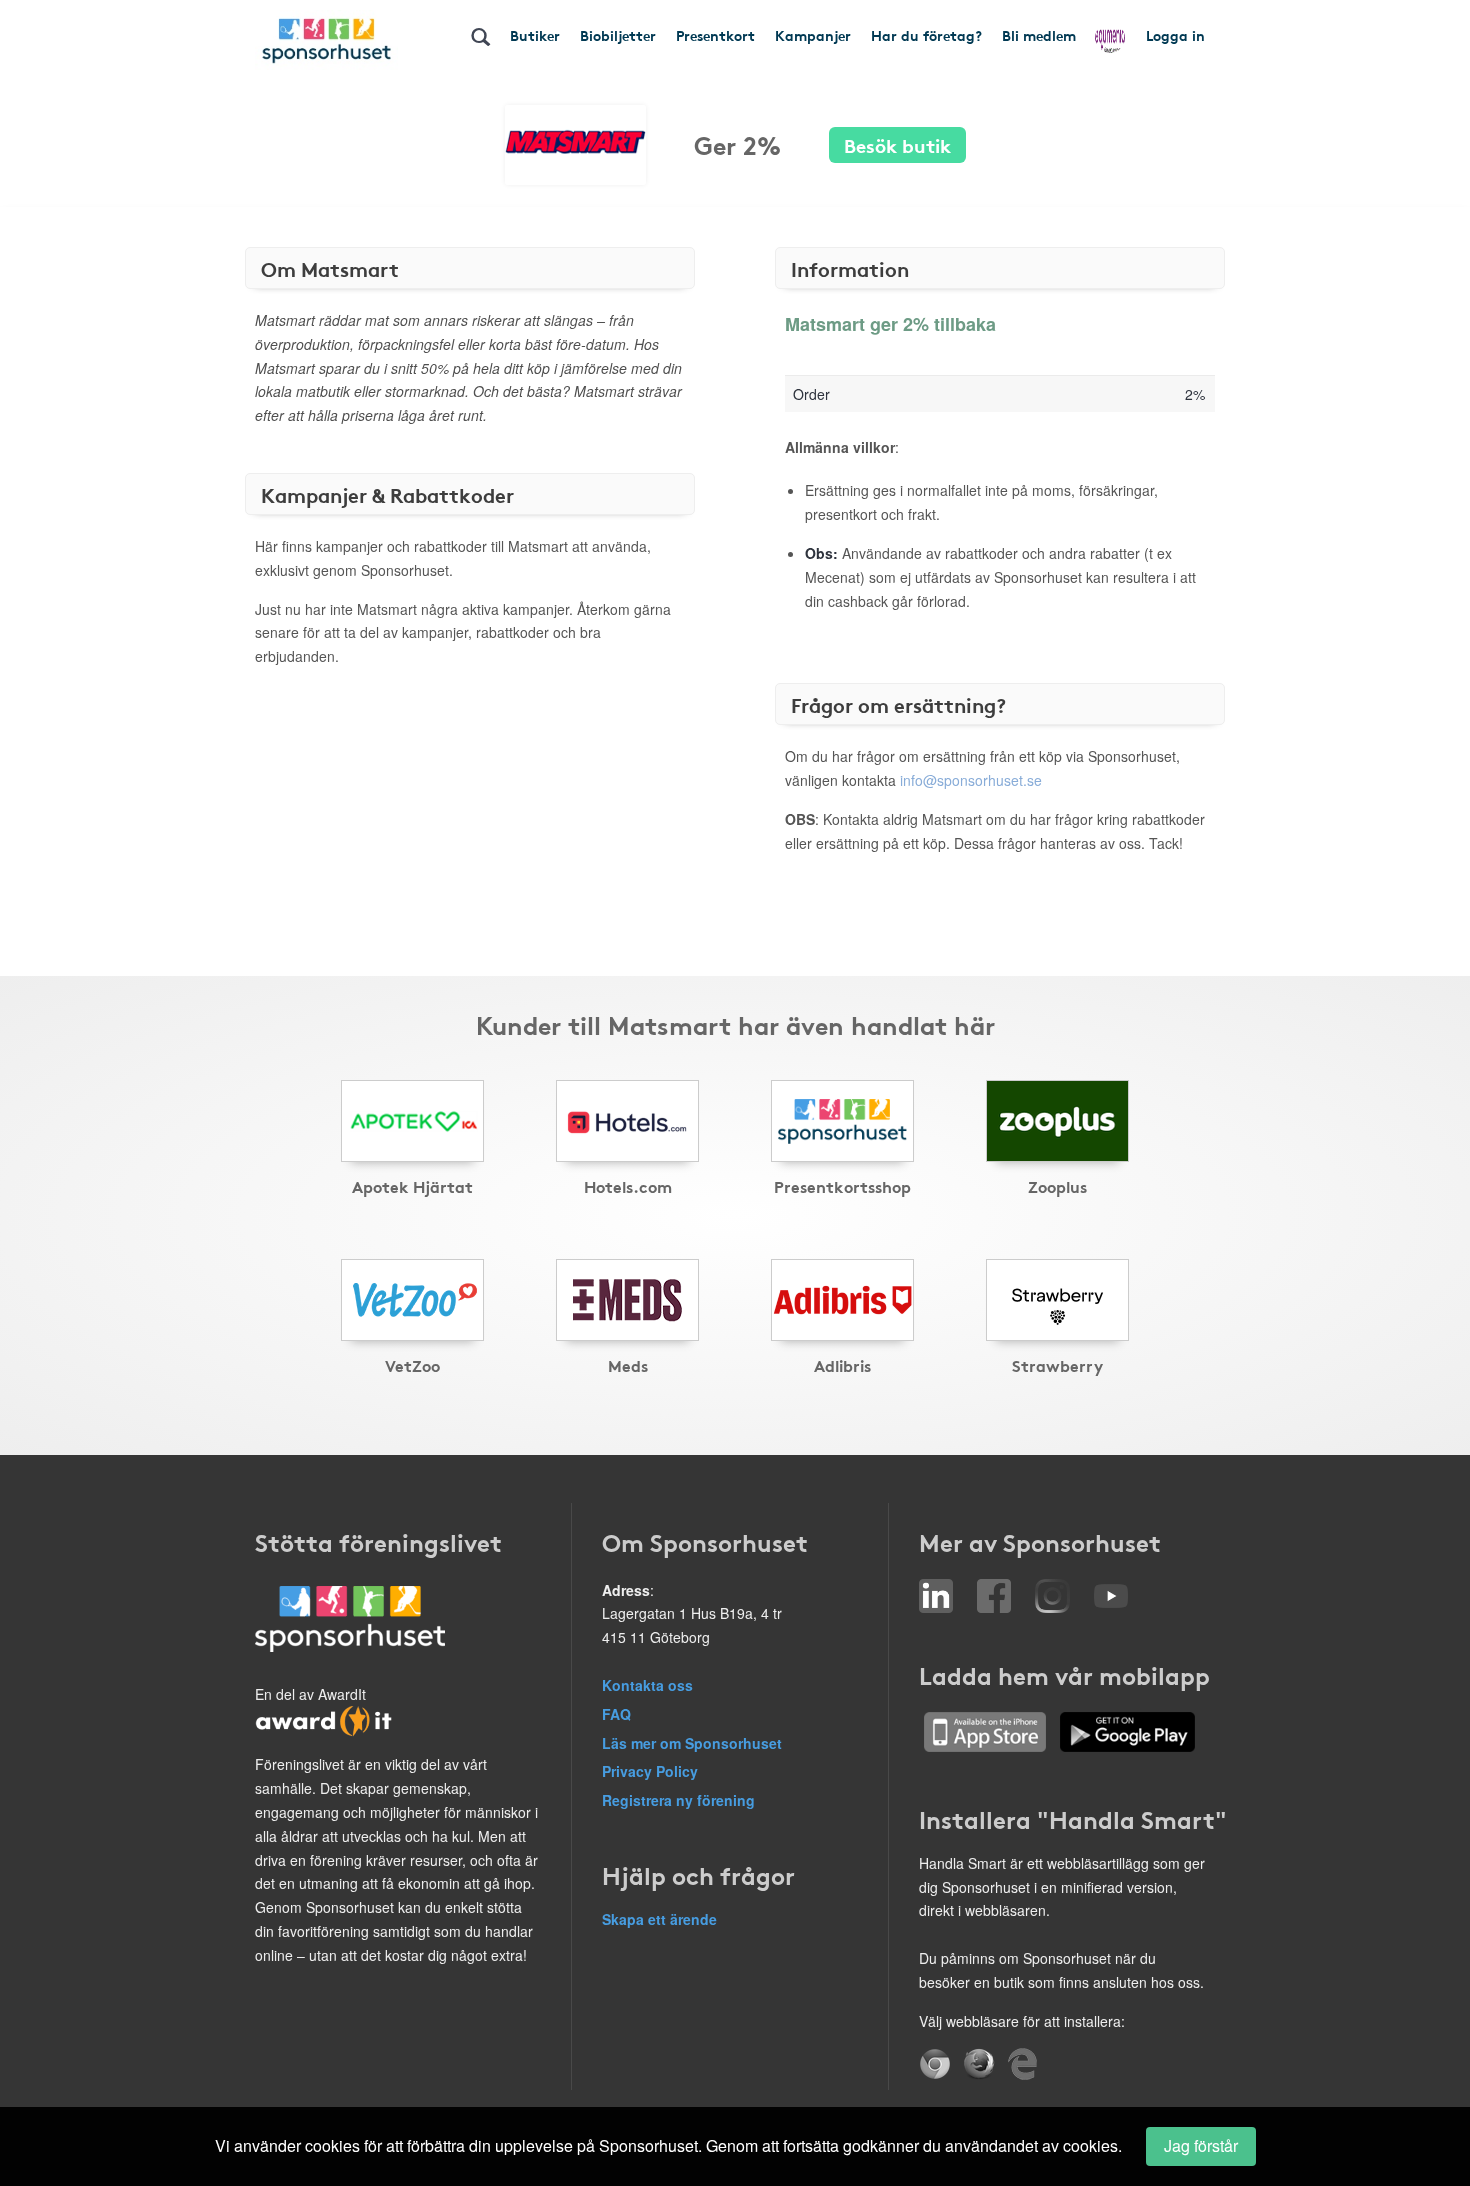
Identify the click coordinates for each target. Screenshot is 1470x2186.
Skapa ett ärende (659, 1919)
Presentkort (715, 35)
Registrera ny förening (678, 1800)
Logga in (1175, 35)
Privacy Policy (650, 1771)
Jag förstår (1201, 2145)
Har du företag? (926, 35)
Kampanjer (813, 35)
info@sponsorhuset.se (971, 780)
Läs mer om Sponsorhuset (692, 1743)
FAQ (616, 1714)
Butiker (535, 35)
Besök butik (897, 144)
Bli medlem (1039, 35)
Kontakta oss (647, 1685)
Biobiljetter (618, 35)
